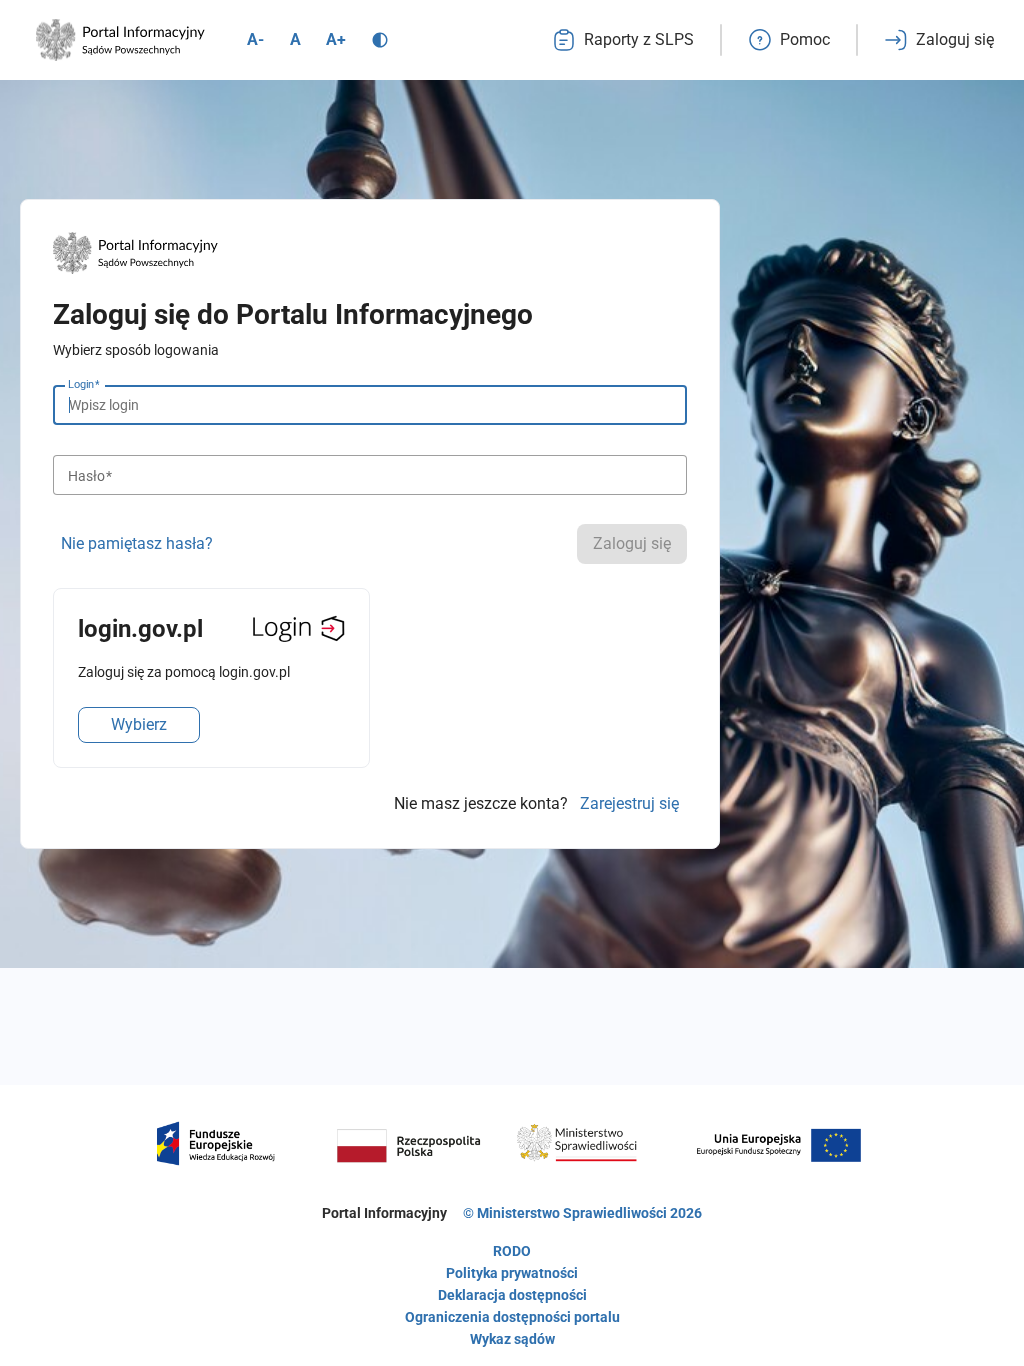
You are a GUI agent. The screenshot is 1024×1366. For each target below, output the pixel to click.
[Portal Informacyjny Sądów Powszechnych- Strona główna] (121, 40)
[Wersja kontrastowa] (380, 40)
